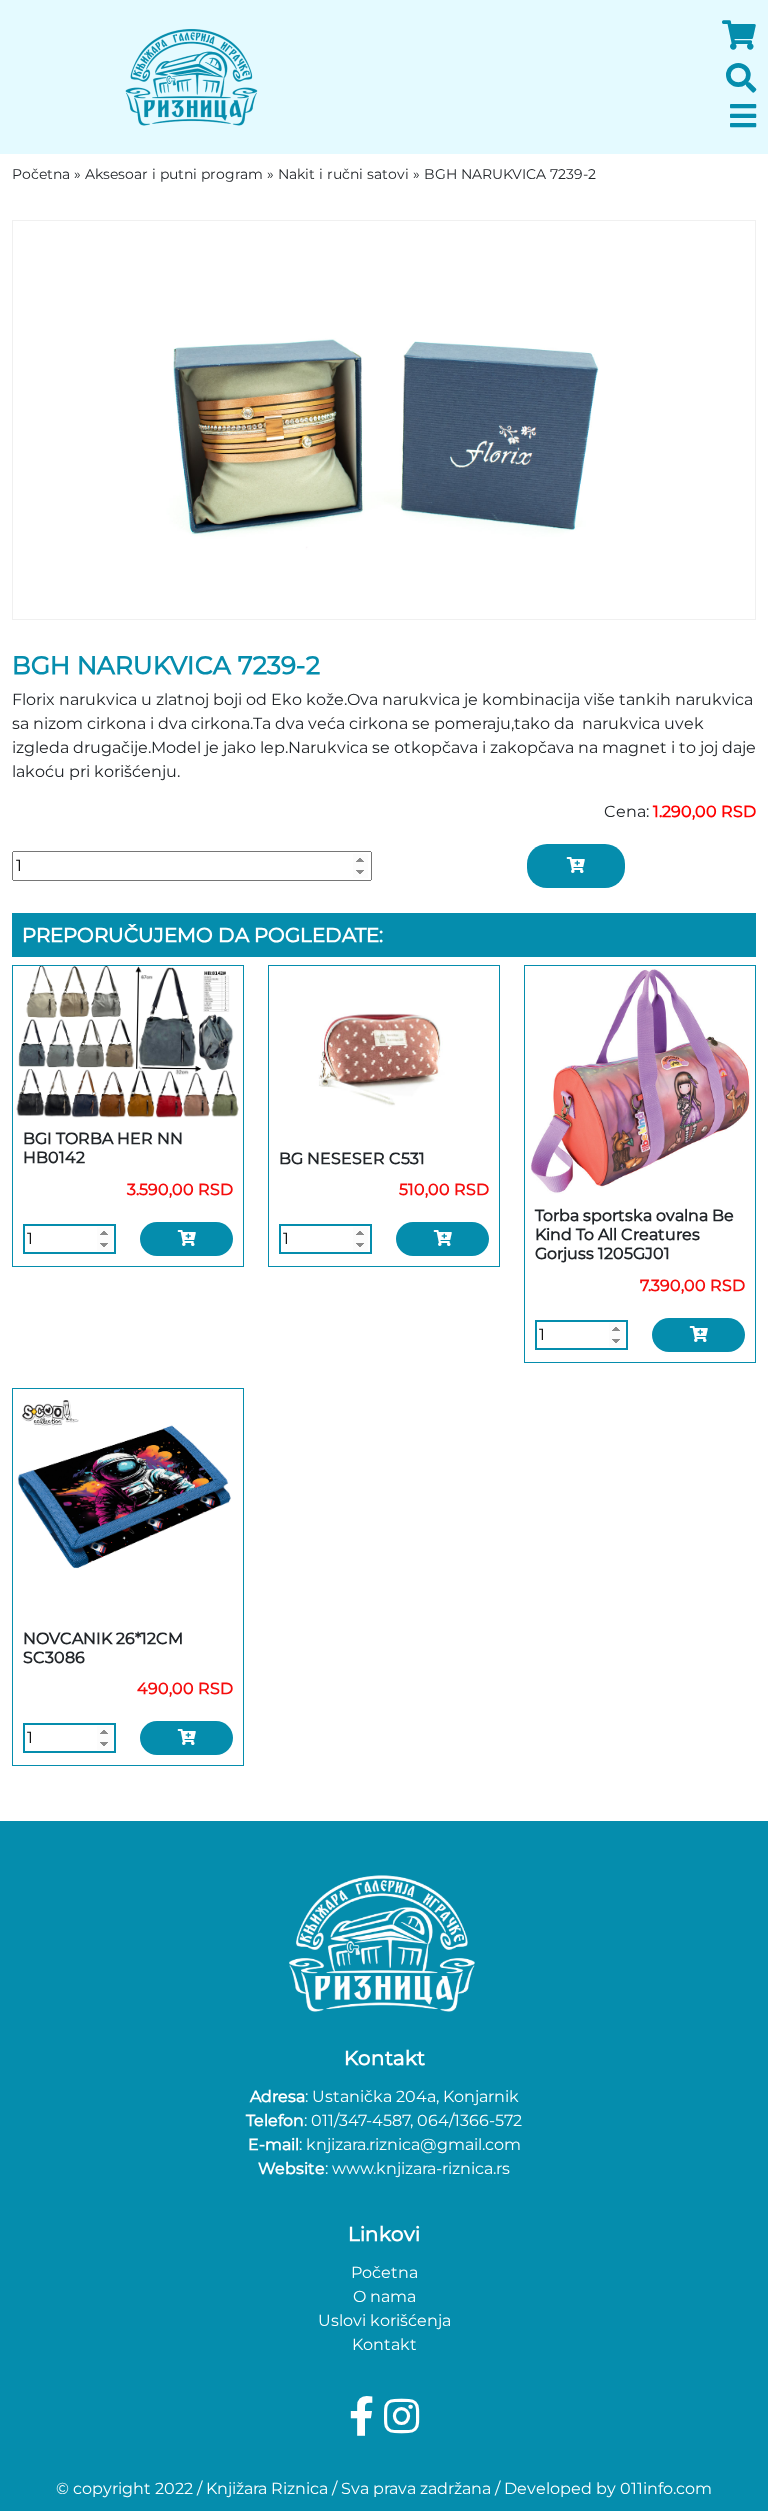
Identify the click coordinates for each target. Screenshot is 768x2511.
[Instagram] (401, 2416)
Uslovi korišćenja (384, 2320)
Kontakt (384, 2344)
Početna (384, 2272)
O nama (384, 2296)
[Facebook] (366, 2416)
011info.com (666, 2488)
